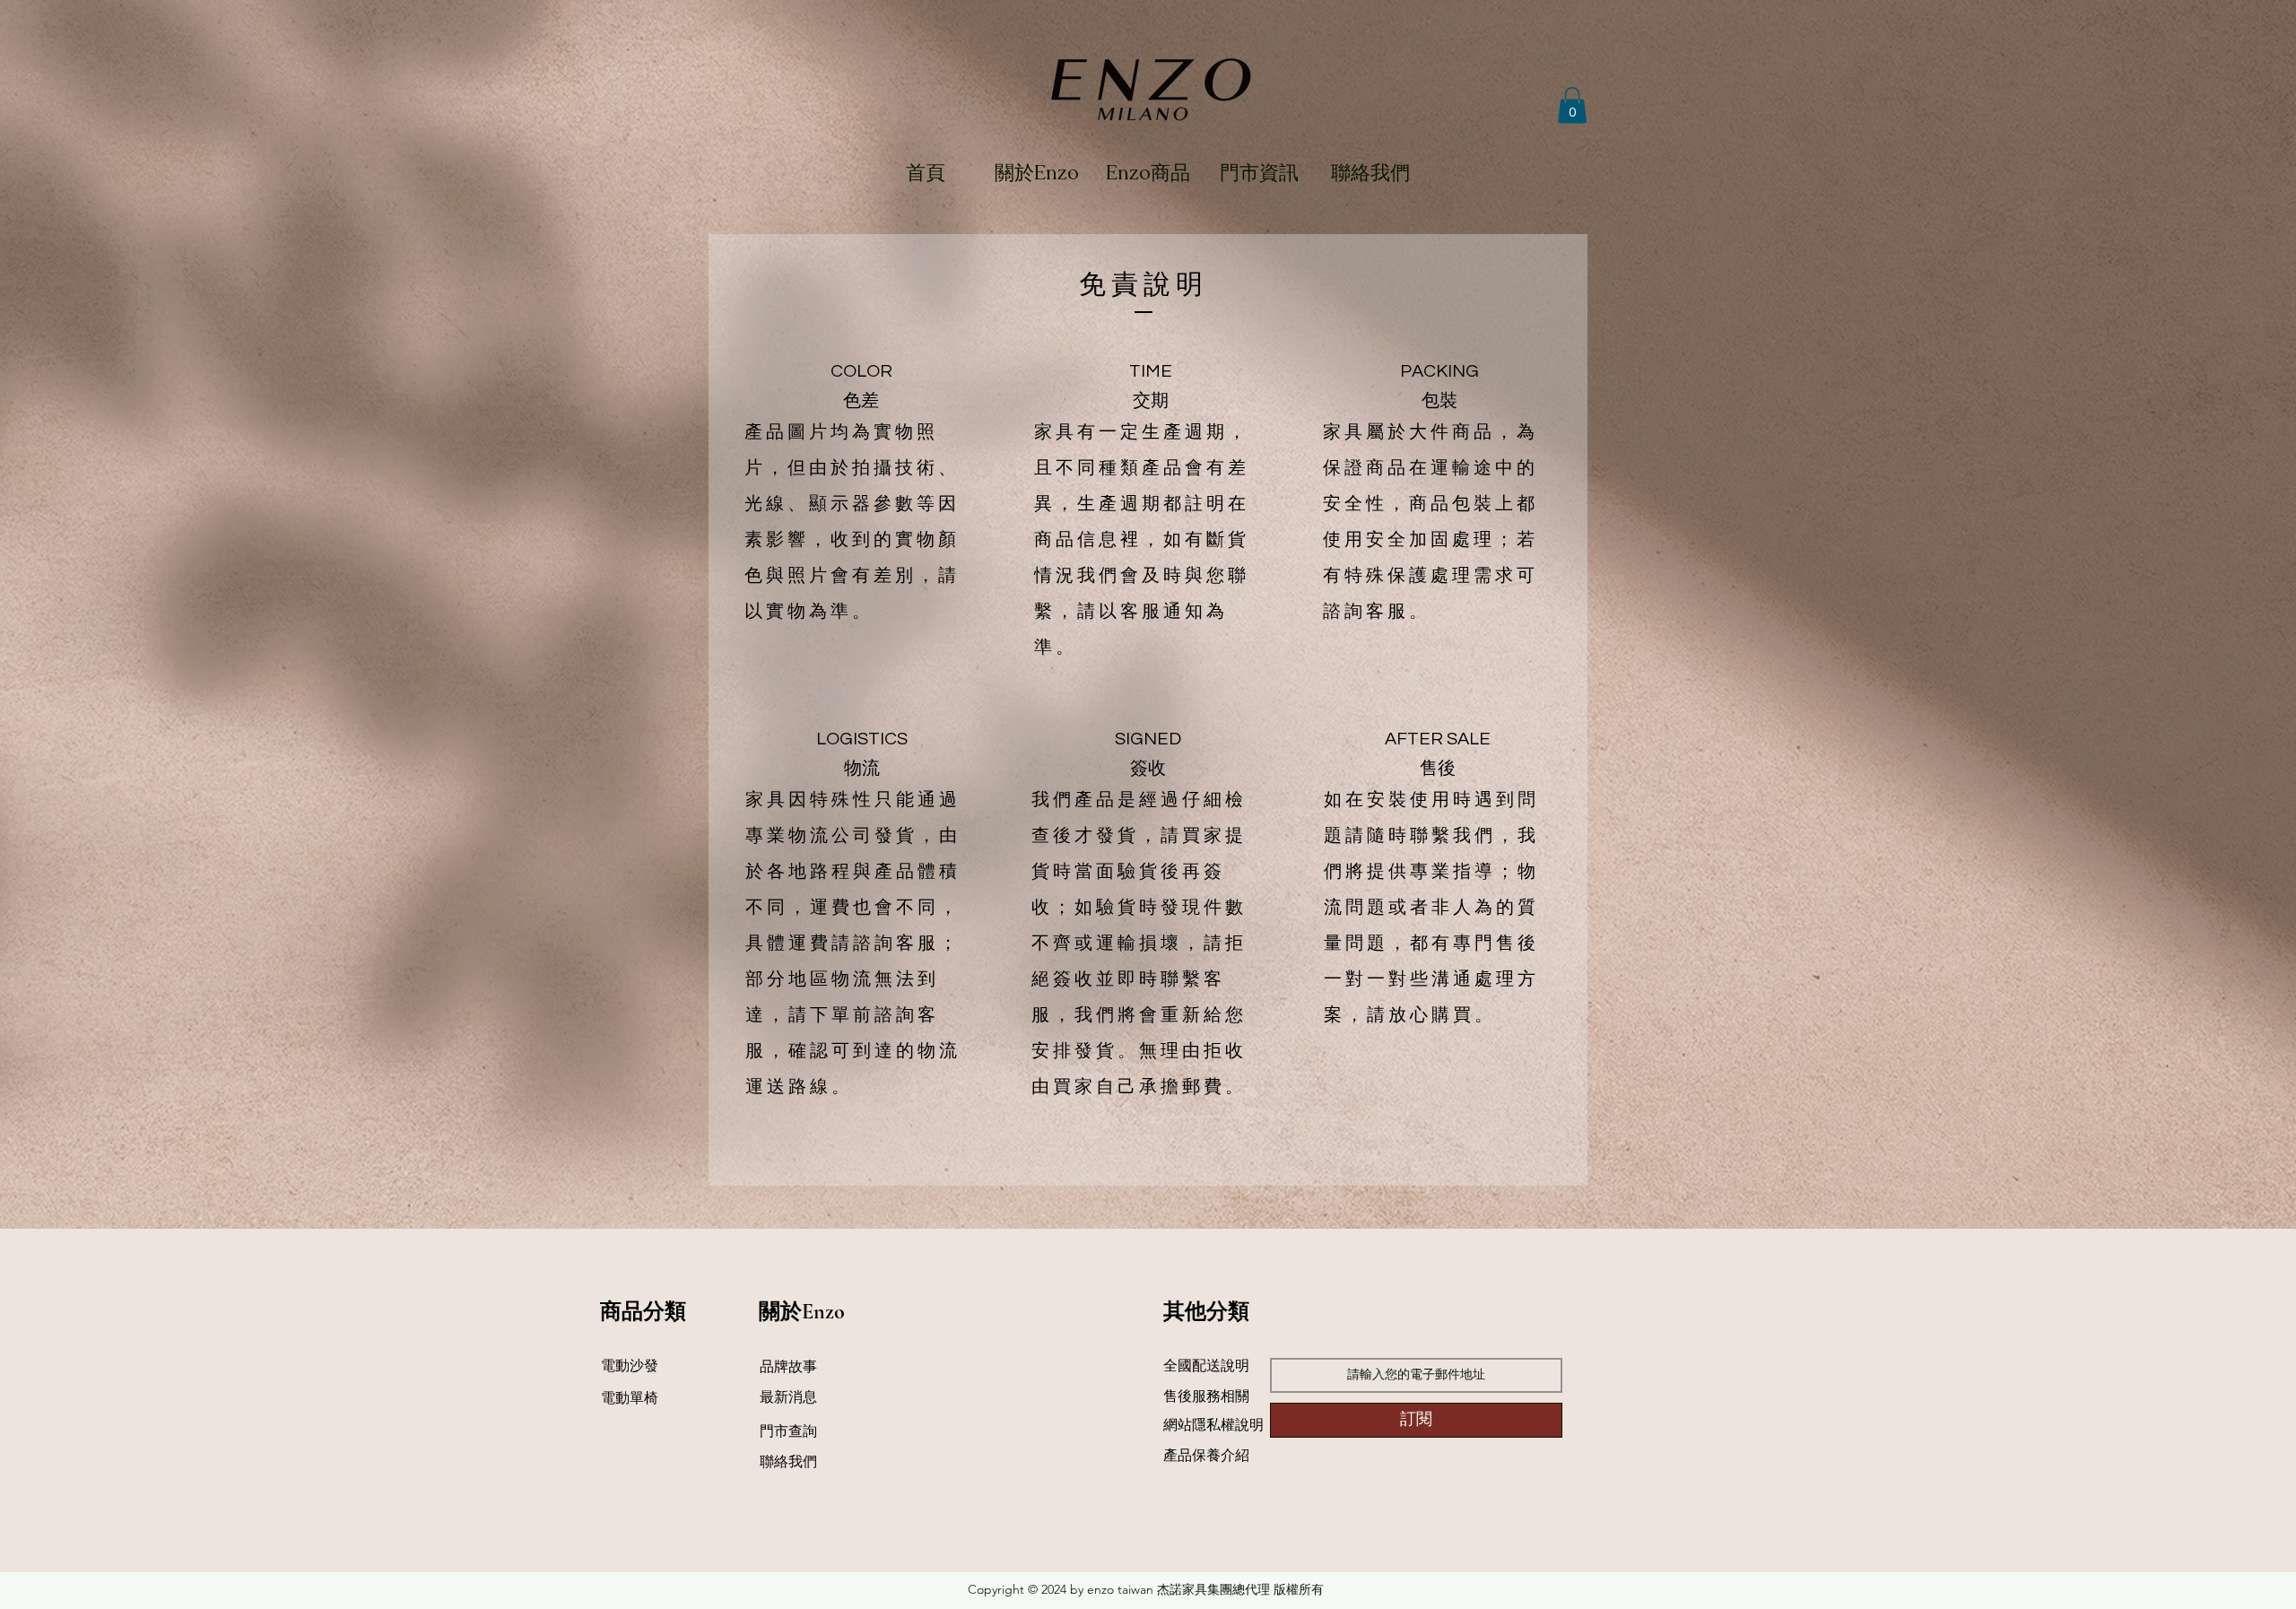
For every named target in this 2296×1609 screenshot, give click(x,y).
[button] (1572, 105)
